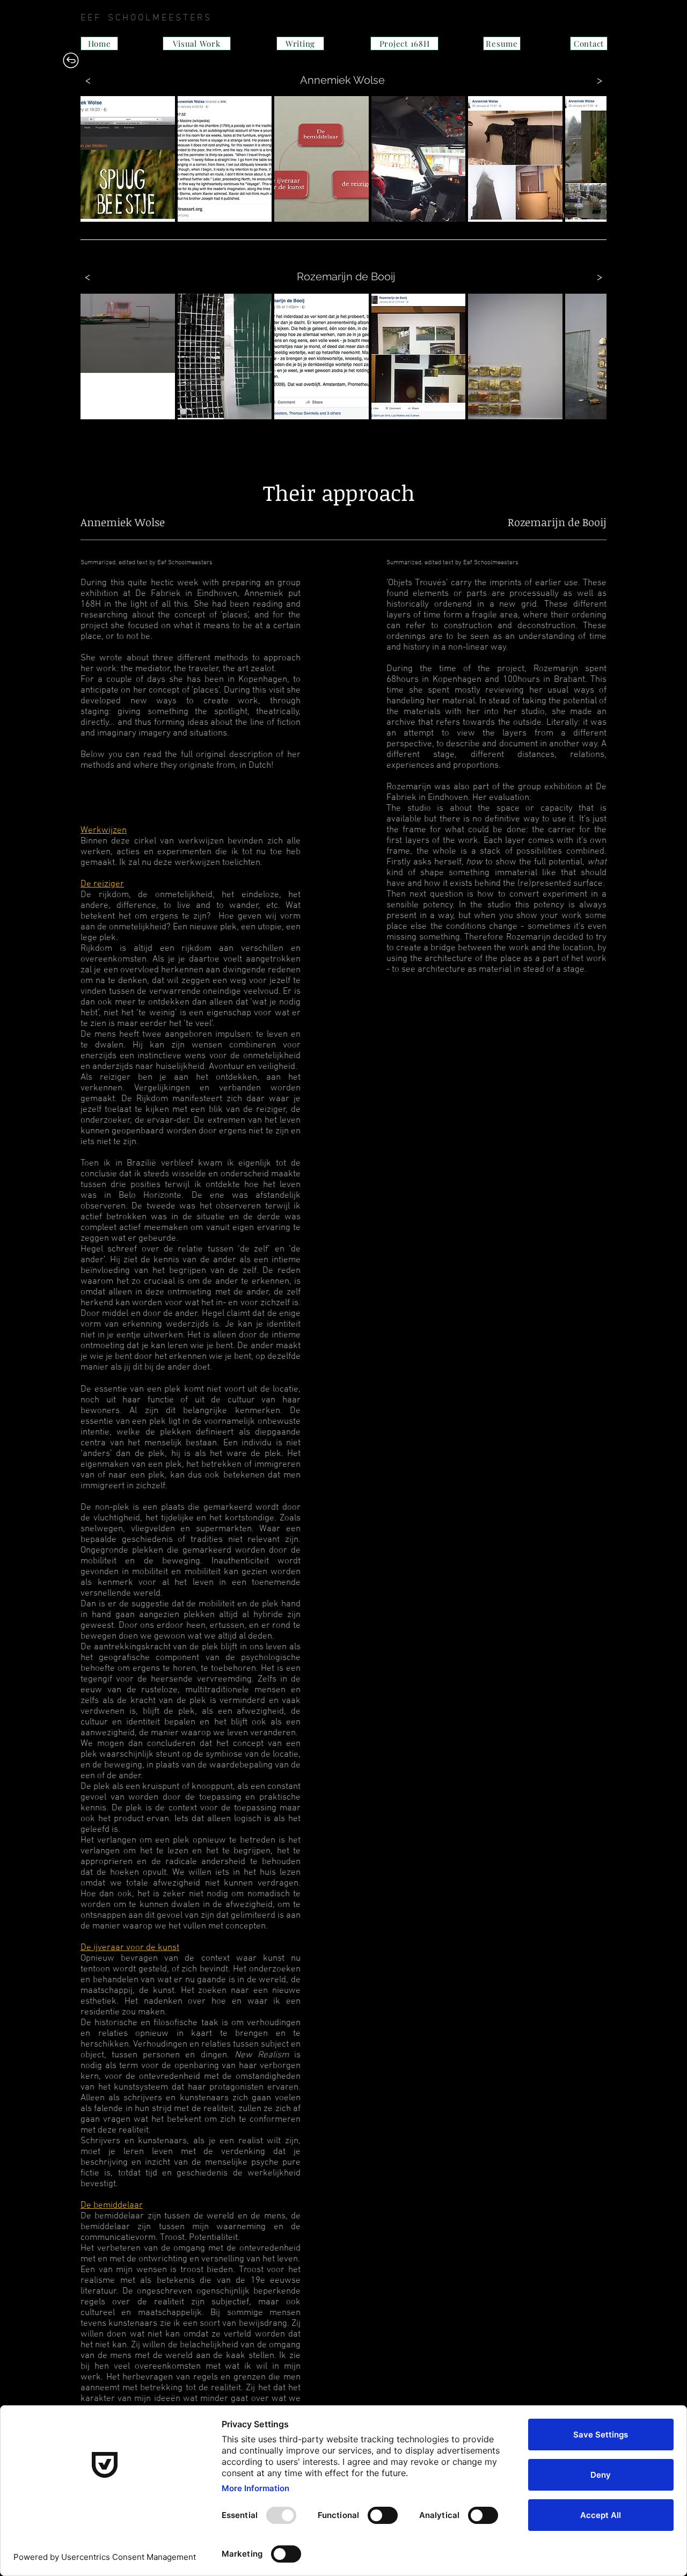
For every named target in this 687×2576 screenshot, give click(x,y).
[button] (128, 159)
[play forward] (593, 159)
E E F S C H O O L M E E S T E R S (282, 18)
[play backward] (94, 159)
